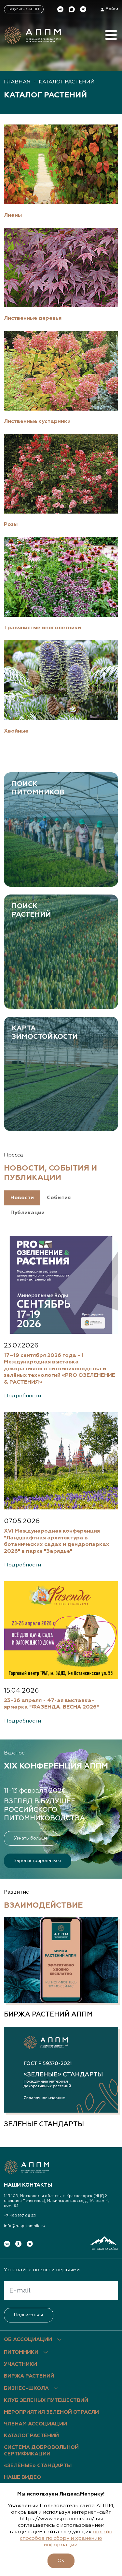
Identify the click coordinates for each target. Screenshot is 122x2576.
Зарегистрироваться (37, 1861)
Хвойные (16, 731)
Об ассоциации (28, 2340)
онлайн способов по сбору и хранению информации (66, 2539)
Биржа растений (29, 2376)
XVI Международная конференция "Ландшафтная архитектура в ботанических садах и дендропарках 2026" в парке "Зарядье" (57, 1541)
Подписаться (28, 2315)
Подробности (23, 1396)
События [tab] (59, 1198)
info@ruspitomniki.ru (25, 2226)
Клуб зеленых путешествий (46, 2401)
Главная (17, 82)
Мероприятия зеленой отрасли (51, 2412)
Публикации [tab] (27, 1213)
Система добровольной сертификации (41, 2451)
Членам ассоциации (35, 2424)
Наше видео (22, 2478)
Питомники (21, 2352)
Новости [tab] (22, 1198)
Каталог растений (67, 82)
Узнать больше (31, 1838)
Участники (20, 2365)
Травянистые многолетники (42, 628)
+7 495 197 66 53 (20, 2216)
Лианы (13, 215)
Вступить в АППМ (24, 9)
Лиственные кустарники (37, 422)
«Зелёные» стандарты (38, 2466)
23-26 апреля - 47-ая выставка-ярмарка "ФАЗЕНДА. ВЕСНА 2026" (51, 1704)
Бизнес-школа (26, 2389)
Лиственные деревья (33, 318)
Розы (11, 524)
